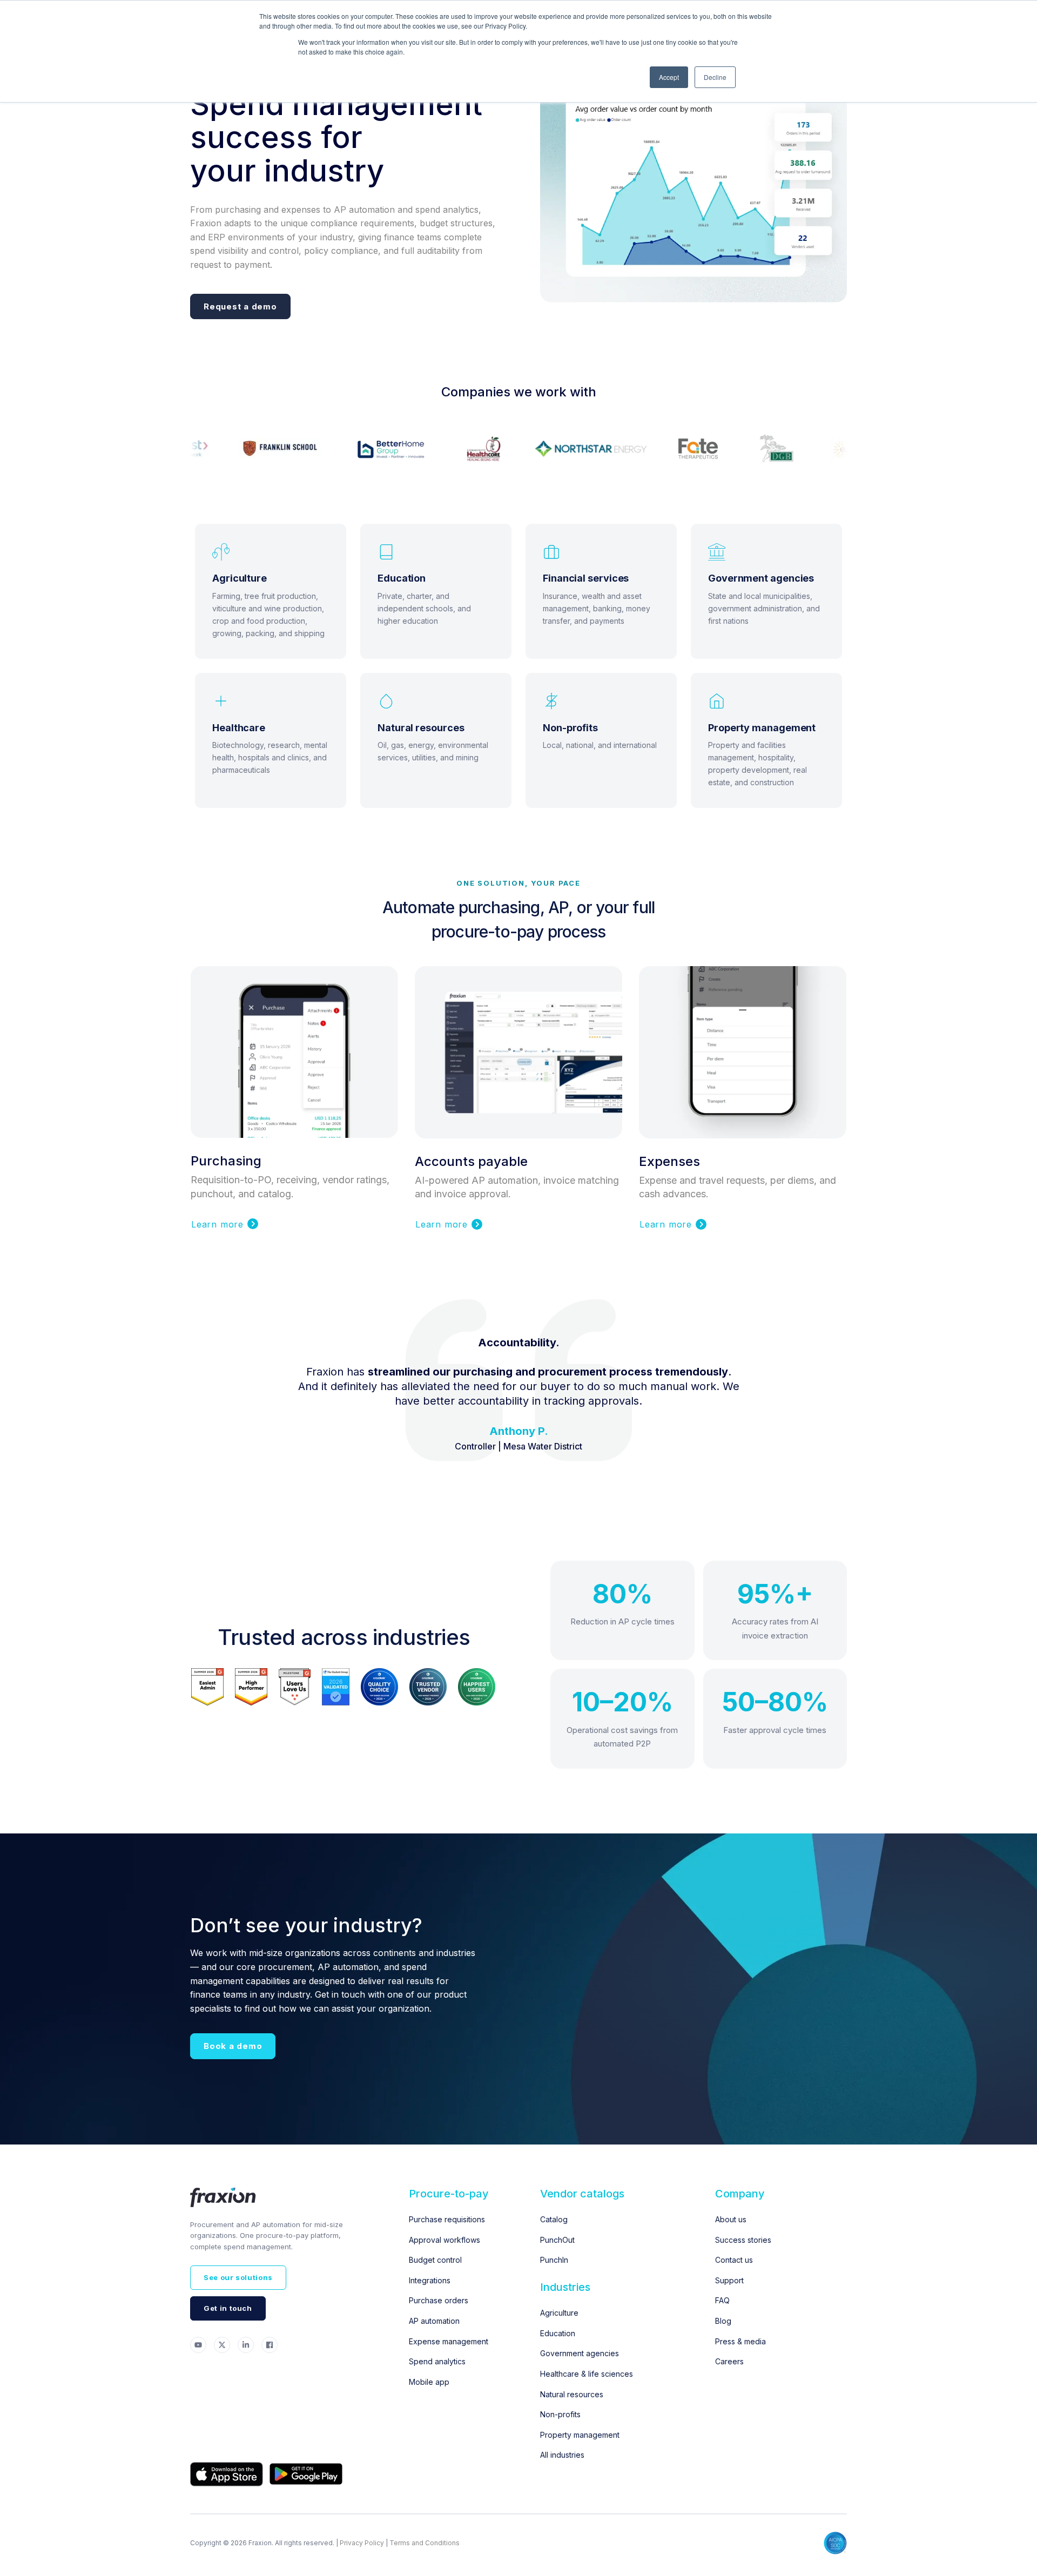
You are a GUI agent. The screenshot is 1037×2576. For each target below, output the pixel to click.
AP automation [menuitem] (434, 2321)
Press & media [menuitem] (740, 2341)
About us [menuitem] (731, 2219)
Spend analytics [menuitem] (437, 2361)
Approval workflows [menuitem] (445, 2240)
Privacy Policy (362, 2543)
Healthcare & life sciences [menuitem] (587, 2374)
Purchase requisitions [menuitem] (447, 2219)
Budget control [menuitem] (435, 2260)
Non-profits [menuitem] (560, 2414)
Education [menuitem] (558, 2333)
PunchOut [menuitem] (557, 2240)
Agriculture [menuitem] (559, 2313)
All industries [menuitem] (562, 2455)
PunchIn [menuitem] (554, 2260)
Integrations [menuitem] (430, 2280)
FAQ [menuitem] (722, 2300)
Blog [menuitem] (723, 2321)
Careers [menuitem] (729, 2361)
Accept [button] (669, 77)
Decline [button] (715, 77)
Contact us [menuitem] (734, 2260)
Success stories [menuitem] (743, 2240)
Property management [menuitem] (580, 2435)
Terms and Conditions (425, 2543)
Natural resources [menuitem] (572, 2394)
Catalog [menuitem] (554, 2219)
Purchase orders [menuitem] (439, 2300)
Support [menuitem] (729, 2280)
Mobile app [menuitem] (429, 2382)
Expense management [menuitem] (449, 2341)
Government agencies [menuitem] (580, 2353)
